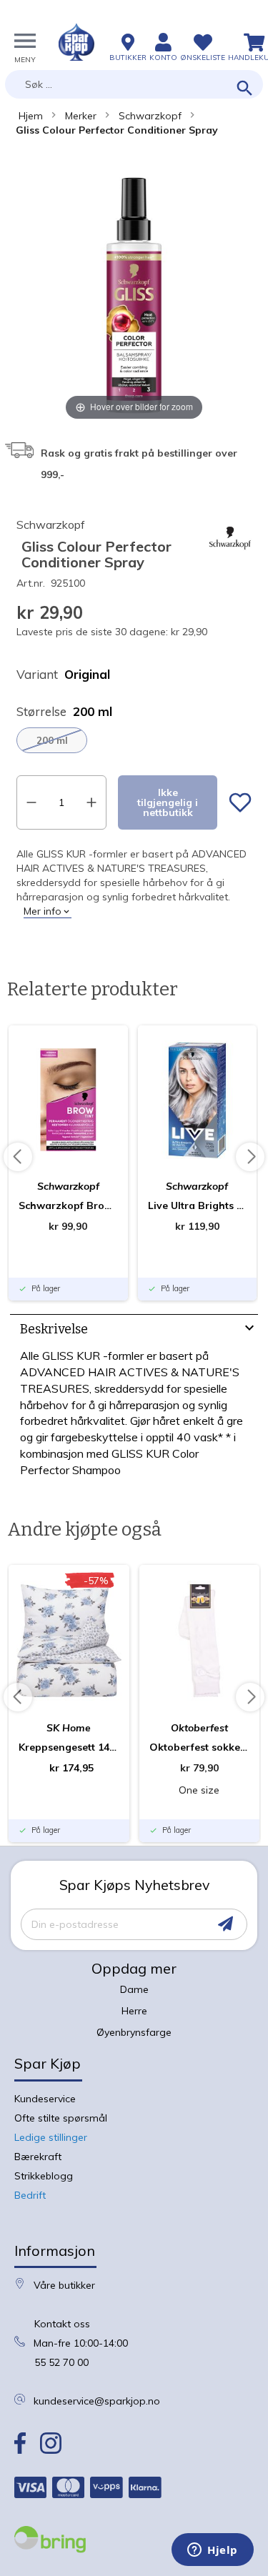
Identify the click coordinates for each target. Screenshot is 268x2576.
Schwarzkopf (150, 116)
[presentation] (134, 1331)
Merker (81, 116)
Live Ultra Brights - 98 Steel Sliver (198, 1205)
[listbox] (134, 740)
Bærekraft (38, 2157)
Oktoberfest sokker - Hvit (200, 1747)
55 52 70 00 (61, 2362)
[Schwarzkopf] (230, 556)
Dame (134, 1989)
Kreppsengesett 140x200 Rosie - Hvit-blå (69, 1747)
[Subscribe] (225, 1924)
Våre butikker (64, 2285)
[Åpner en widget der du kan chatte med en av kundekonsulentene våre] (213, 2551)
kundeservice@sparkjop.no (97, 2401)
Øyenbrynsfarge (134, 2032)
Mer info (43, 911)
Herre (134, 2011)
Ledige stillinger (51, 2137)
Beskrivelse (54, 1329)
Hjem (31, 116)
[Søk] (245, 89)
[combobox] (134, 84)
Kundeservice (45, 2099)
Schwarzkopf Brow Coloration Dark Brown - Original (68, 1205)
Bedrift (30, 2195)
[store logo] (76, 42)
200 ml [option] (52, 740)
